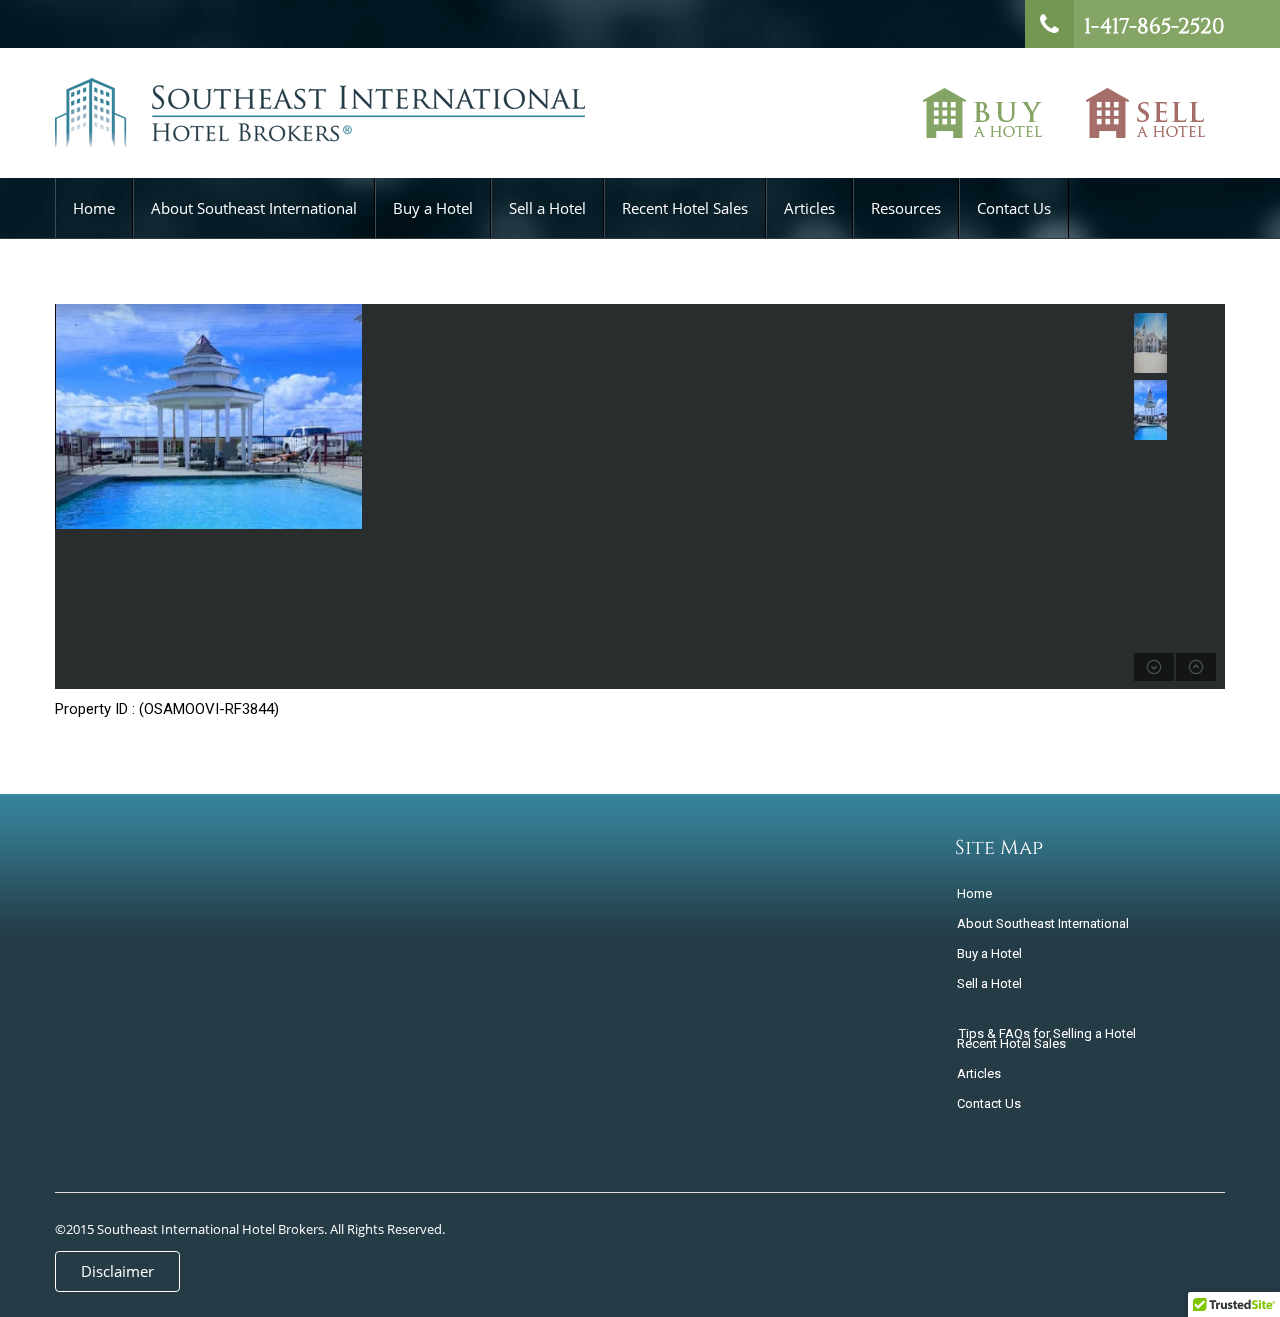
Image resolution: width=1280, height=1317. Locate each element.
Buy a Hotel (982, 113)
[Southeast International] (320, 123)
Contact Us (1014, 208)
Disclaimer (117, 1271)
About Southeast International (254, 208)
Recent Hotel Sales (685, 208)
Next (805, 497)
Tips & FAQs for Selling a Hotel (1047, 1033)
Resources (906, 208)
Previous (72, 497)
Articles (809, 208)
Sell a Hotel (1145, 113)
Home (94, 208)
